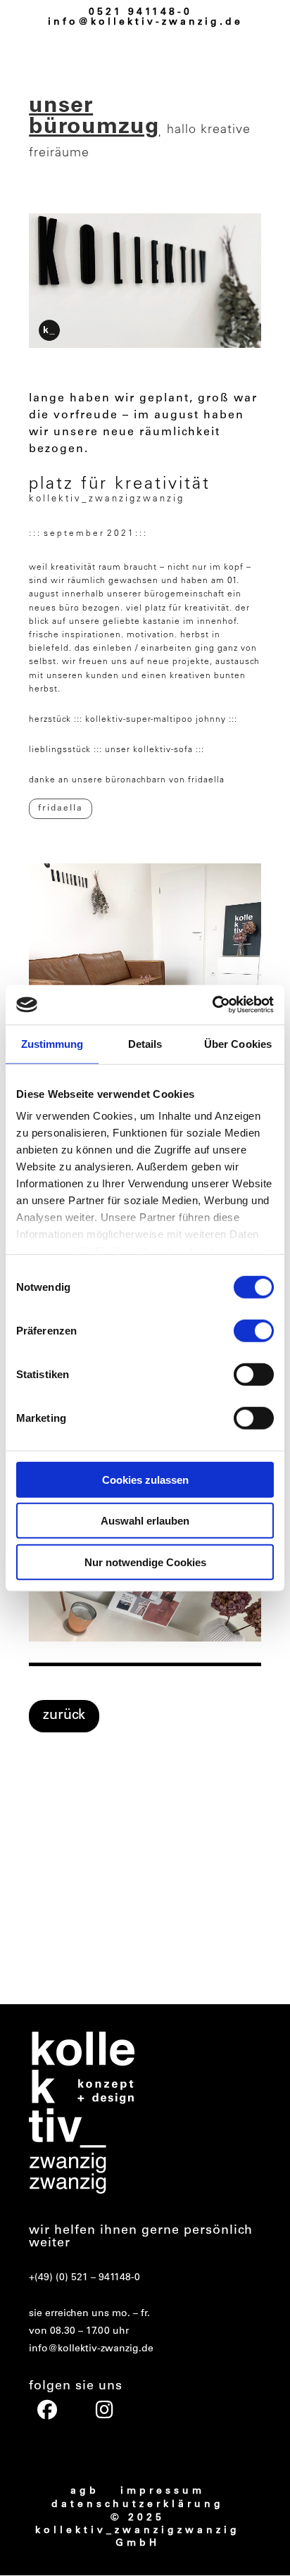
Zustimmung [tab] (52, 1043)
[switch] (254, 1330)
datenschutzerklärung (138, 2505)
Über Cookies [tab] (238, 1043)
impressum (163, 2491)
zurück (64, 1716)
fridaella (61, 808)
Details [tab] (145, 1043)
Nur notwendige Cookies (145, 1562)
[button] (45, 1941)
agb (85, 2491)
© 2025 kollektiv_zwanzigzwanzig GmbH (138, 2531)
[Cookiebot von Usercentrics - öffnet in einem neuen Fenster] (212, 1005)
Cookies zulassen (145, 1479)
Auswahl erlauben (145, 1521)
